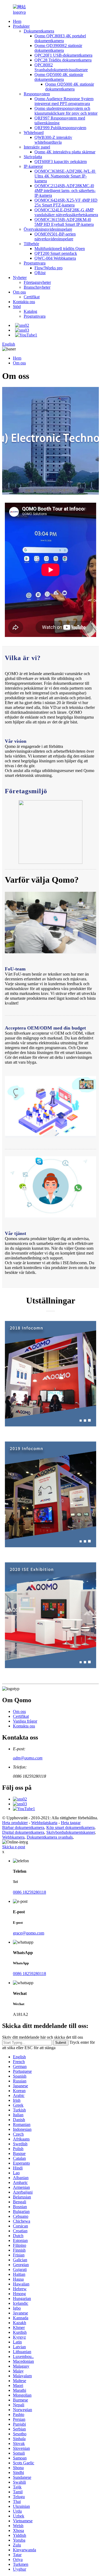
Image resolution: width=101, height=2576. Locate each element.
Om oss (19, 292)
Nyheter (20, 278)
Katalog (30, 311)
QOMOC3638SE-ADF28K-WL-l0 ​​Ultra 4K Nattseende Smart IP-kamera (65, 176)
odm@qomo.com (28, 1758)
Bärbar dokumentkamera (23, 1827)
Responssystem (37, 94)
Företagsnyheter (37, 282)
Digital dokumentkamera (23, 1832)
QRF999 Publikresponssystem (60, 128)
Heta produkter (15, 1823)
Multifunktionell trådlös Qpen (60, 249)
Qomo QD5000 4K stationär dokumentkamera (59, 77)
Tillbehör (31, 244)
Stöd (17, 307)
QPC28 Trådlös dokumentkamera (63, 60)
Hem (17, 21)
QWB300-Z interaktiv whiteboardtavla (53, 140)
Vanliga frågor (25, 1721)
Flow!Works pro (48, 268)
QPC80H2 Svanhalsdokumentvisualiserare (61, 67)
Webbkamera (13, 1837)
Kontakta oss (24, 302)
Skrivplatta (33, 157)
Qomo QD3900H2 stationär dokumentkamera (58, 48)
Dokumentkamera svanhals (50, 1837)
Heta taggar (71, 1823)
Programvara (35, 263)
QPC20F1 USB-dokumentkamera (63, 55)
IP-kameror (33, 166)
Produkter (21, 26)
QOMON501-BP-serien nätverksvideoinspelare (55, 236)
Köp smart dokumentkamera (70, 1827)
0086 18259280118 (29, 1892)
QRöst (40, 273)
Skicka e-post (14, 1847)
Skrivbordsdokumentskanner (71, 1832)
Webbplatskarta (44, 1823)
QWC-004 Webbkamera (55, 258)
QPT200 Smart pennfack (56, 253)
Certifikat (32, 297)
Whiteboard (34, 133)
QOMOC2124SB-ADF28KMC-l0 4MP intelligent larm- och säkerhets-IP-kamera (65, 191)
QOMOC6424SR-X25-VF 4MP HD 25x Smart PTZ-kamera (66, 203)
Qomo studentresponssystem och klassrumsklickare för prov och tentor (66, 111)
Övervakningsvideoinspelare (48, 229)
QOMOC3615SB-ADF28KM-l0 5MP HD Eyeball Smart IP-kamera (64, 222)
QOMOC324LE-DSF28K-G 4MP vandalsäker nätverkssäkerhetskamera (66, 212)
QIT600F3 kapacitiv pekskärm (61, 162)
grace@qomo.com (29, 1933)
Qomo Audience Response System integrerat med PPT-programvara (64, 101)
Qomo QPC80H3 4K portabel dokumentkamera (60, 38)
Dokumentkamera (39, 31)
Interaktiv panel (37, 147)
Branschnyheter (37, 287)
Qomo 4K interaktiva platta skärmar (65, 152)
